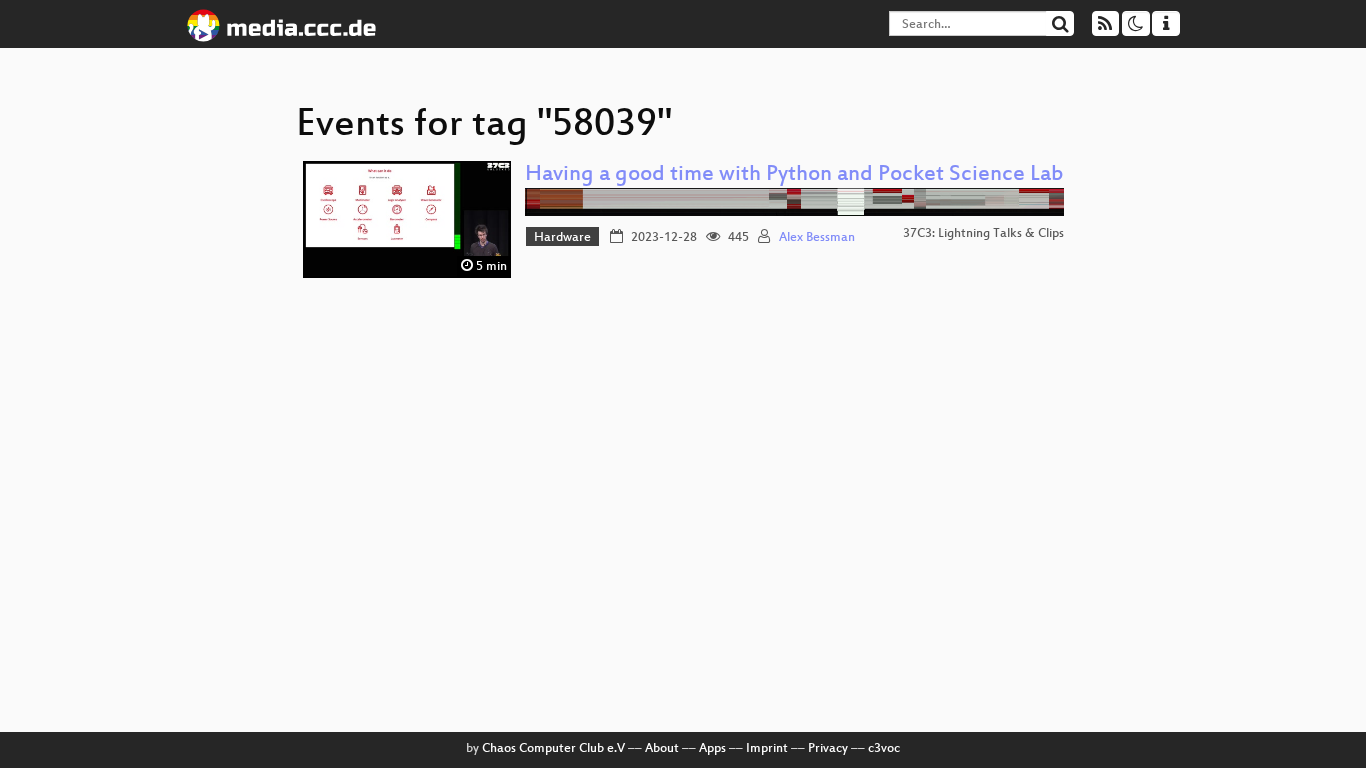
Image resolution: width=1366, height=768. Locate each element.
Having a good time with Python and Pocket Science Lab (794, 175)
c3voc (884, 749)
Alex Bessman (817, 238)
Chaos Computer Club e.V (553, 749)
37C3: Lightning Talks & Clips (983, 234)
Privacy (828, 749)
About (662, 749)
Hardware (562, 238)
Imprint (767, 749)
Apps (712, 749)
